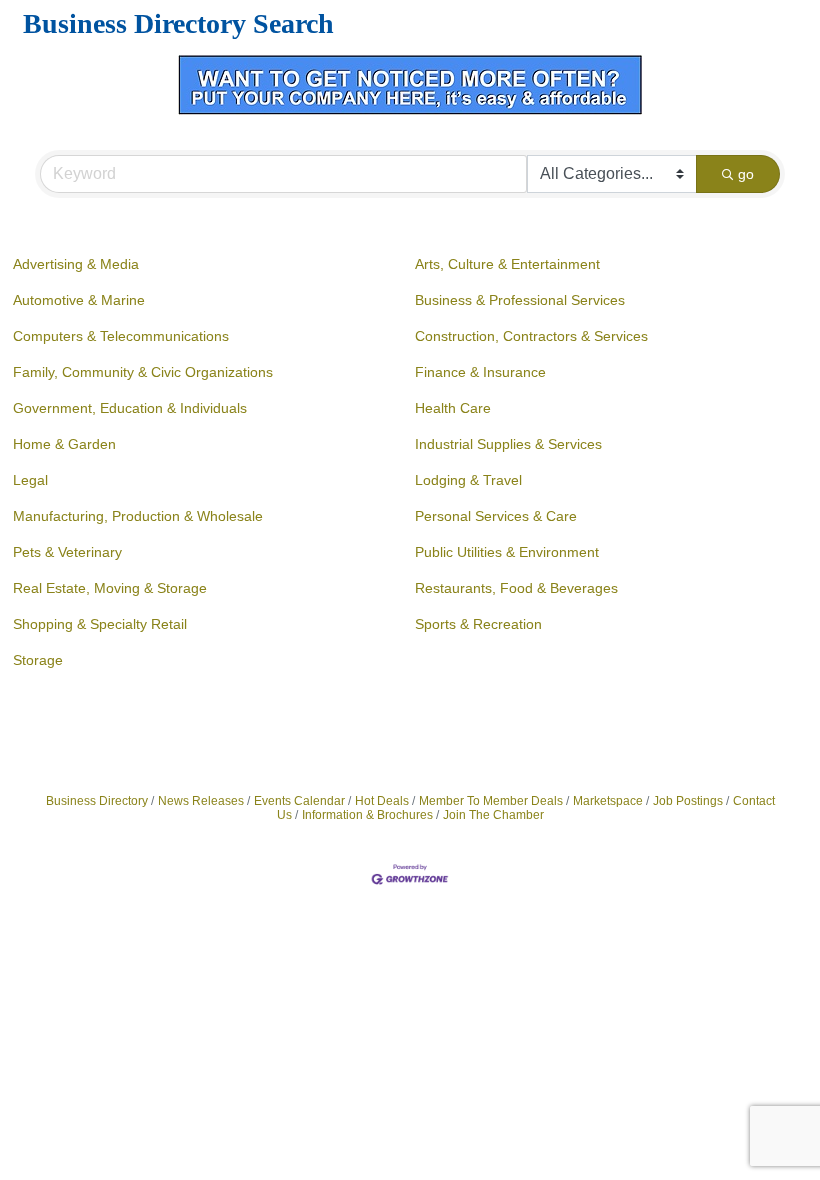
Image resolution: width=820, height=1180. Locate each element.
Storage (38, 660)
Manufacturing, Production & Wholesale (138, 516)
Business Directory (97, 801)
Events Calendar (299, 801)
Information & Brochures (367, 815)
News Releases (201, 801)
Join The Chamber (493, 815)
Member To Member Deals (491, 801)
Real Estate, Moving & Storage (110, 588)
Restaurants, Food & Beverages (516, 588)
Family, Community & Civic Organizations (143, 372)
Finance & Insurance (480, 372)
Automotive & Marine (79, 300)
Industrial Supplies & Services (508, 444)
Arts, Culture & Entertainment (507, 264)
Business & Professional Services (520, 300)
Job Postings (688, 801)
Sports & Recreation (478, 624)
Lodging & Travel (468, 480)
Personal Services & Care (496, 516)
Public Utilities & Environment (507, 552)
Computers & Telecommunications (121, 336)
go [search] (746, 174)
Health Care (453, 408)
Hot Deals (382, 801)
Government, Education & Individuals (130, 408)
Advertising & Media (76, 264)
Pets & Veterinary (67, 552)
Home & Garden (64, 444)
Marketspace (608, 801)
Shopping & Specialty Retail (100, 624)
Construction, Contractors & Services (531, 336)
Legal (30, 480)
